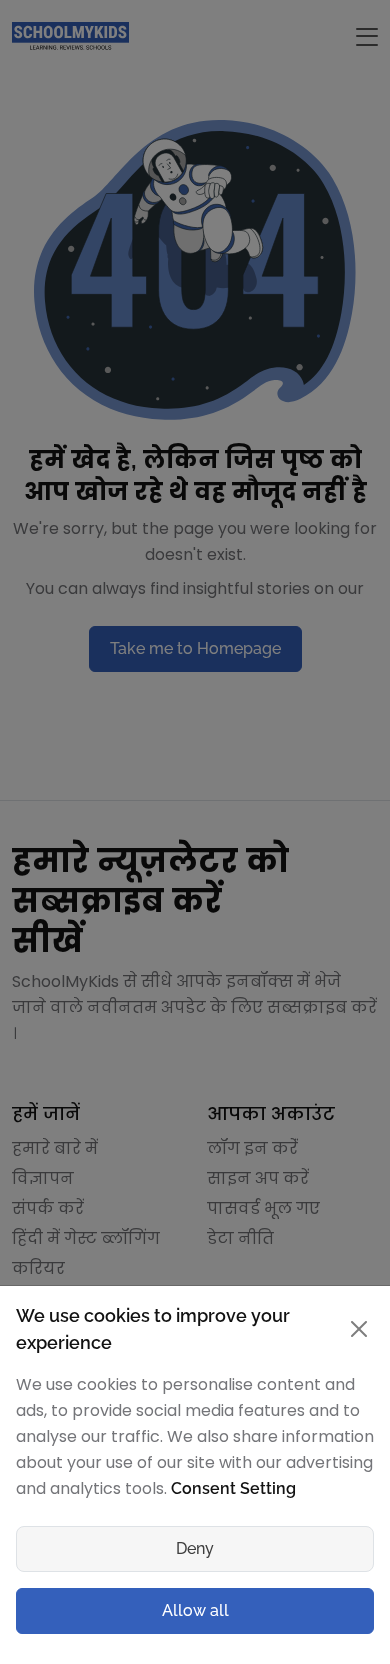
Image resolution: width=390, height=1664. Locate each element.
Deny (195, 1548)
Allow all (195, 1610)
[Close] (359, 1329)
